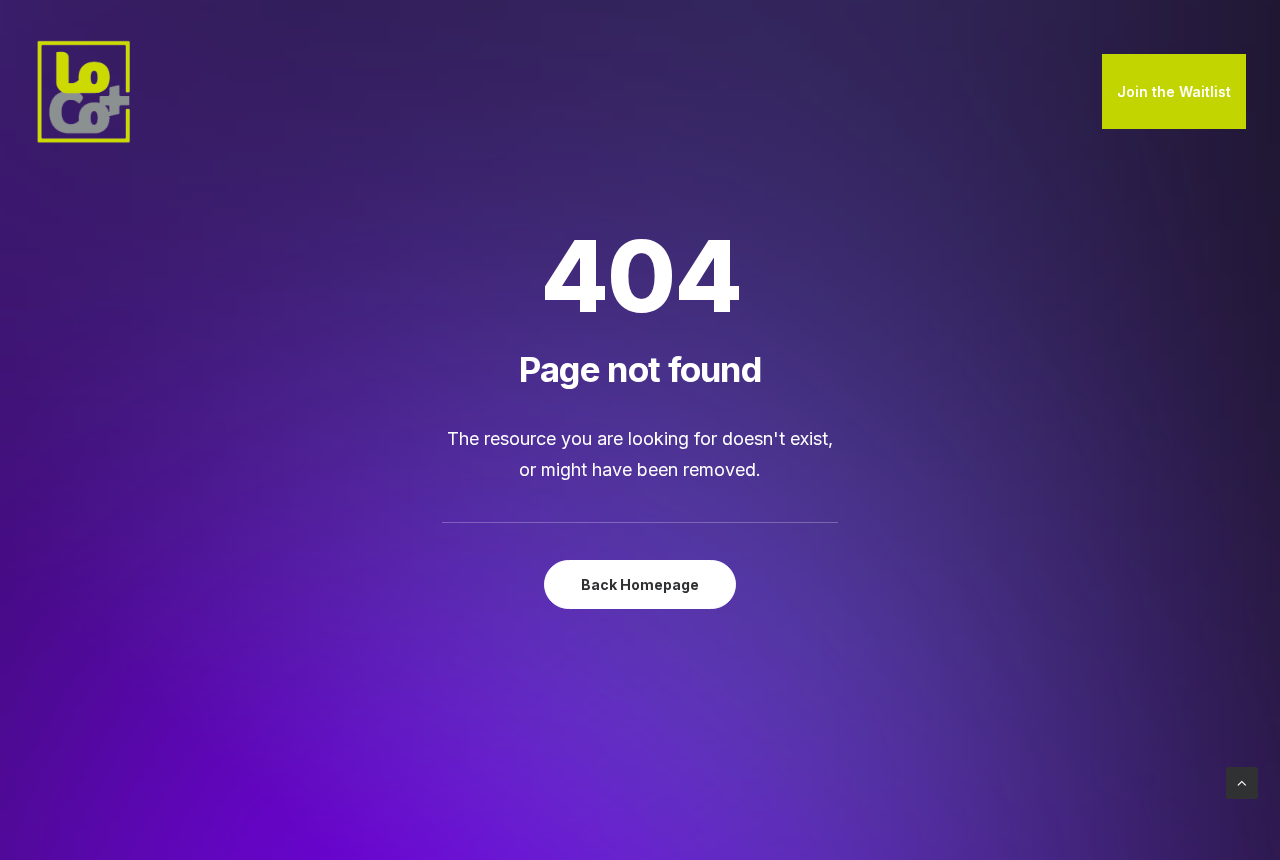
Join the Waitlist (1174, 91)
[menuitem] (1174, 92)
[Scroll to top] (1242, 781)
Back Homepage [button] (640, 584)
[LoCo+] (84, 92)
